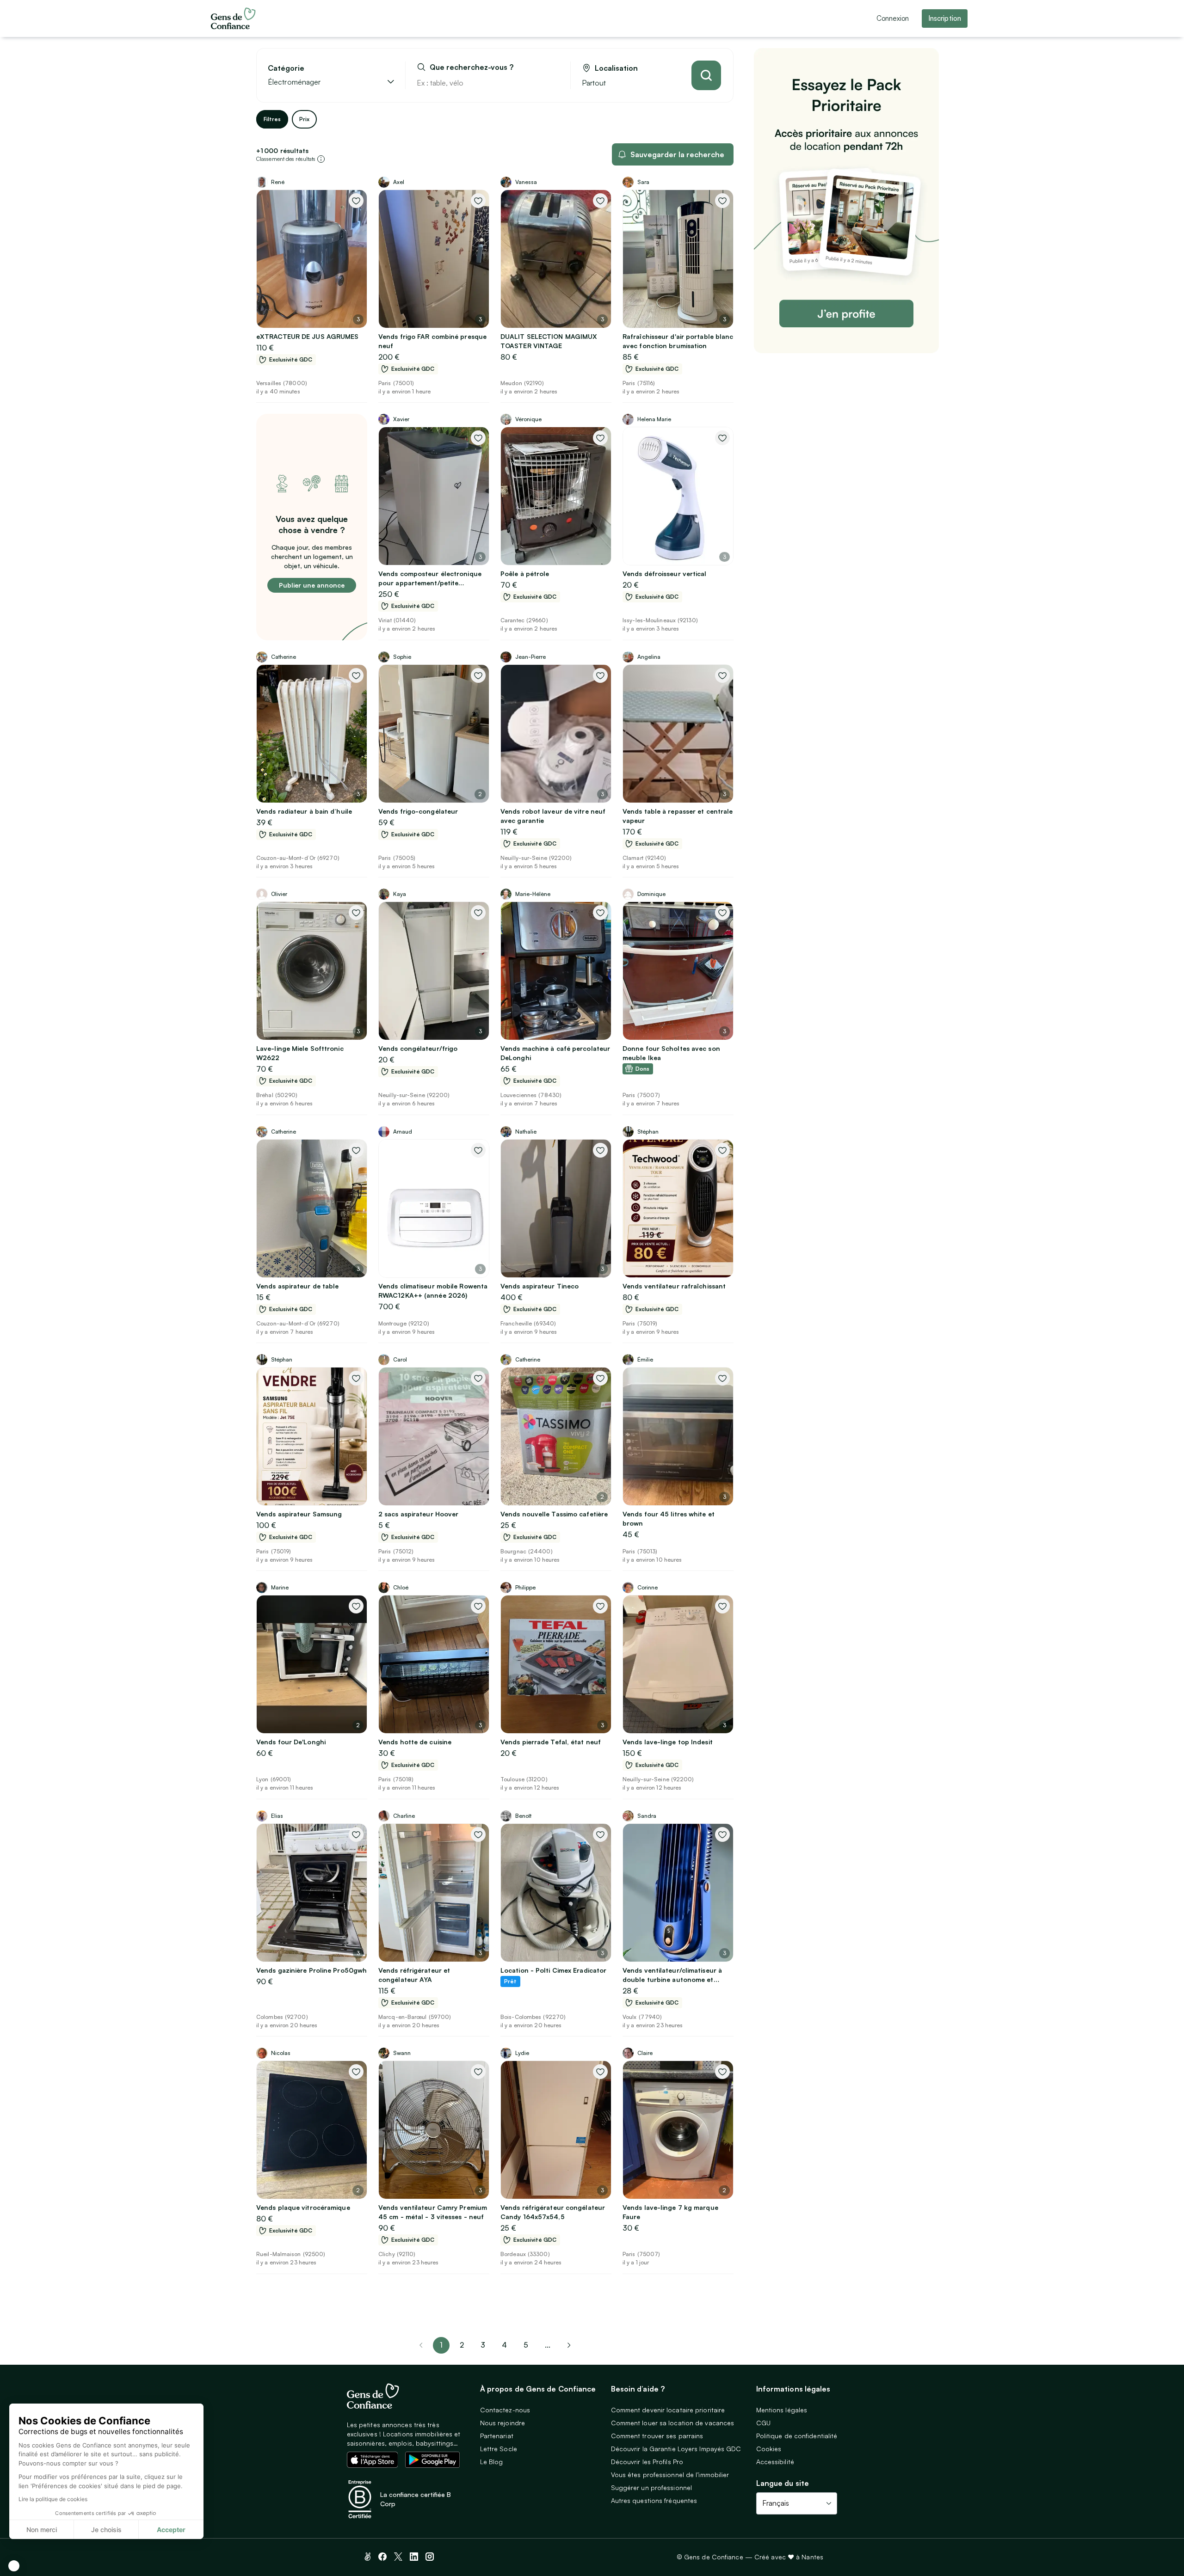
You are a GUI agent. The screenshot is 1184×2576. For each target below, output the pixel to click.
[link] (569, 2345)
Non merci (42, 2530)
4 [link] (504, 2345)
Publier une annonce (312, 585)
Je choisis (106, 2530)
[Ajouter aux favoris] (356, 201)
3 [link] (483, 2345)
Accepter (171, 2530)
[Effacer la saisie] (553, 83)
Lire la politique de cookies (53, 2499)
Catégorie (286, 68)
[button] (14, 2566)
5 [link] (526, 2345)
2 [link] (462, 2345)
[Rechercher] (706, 75)
